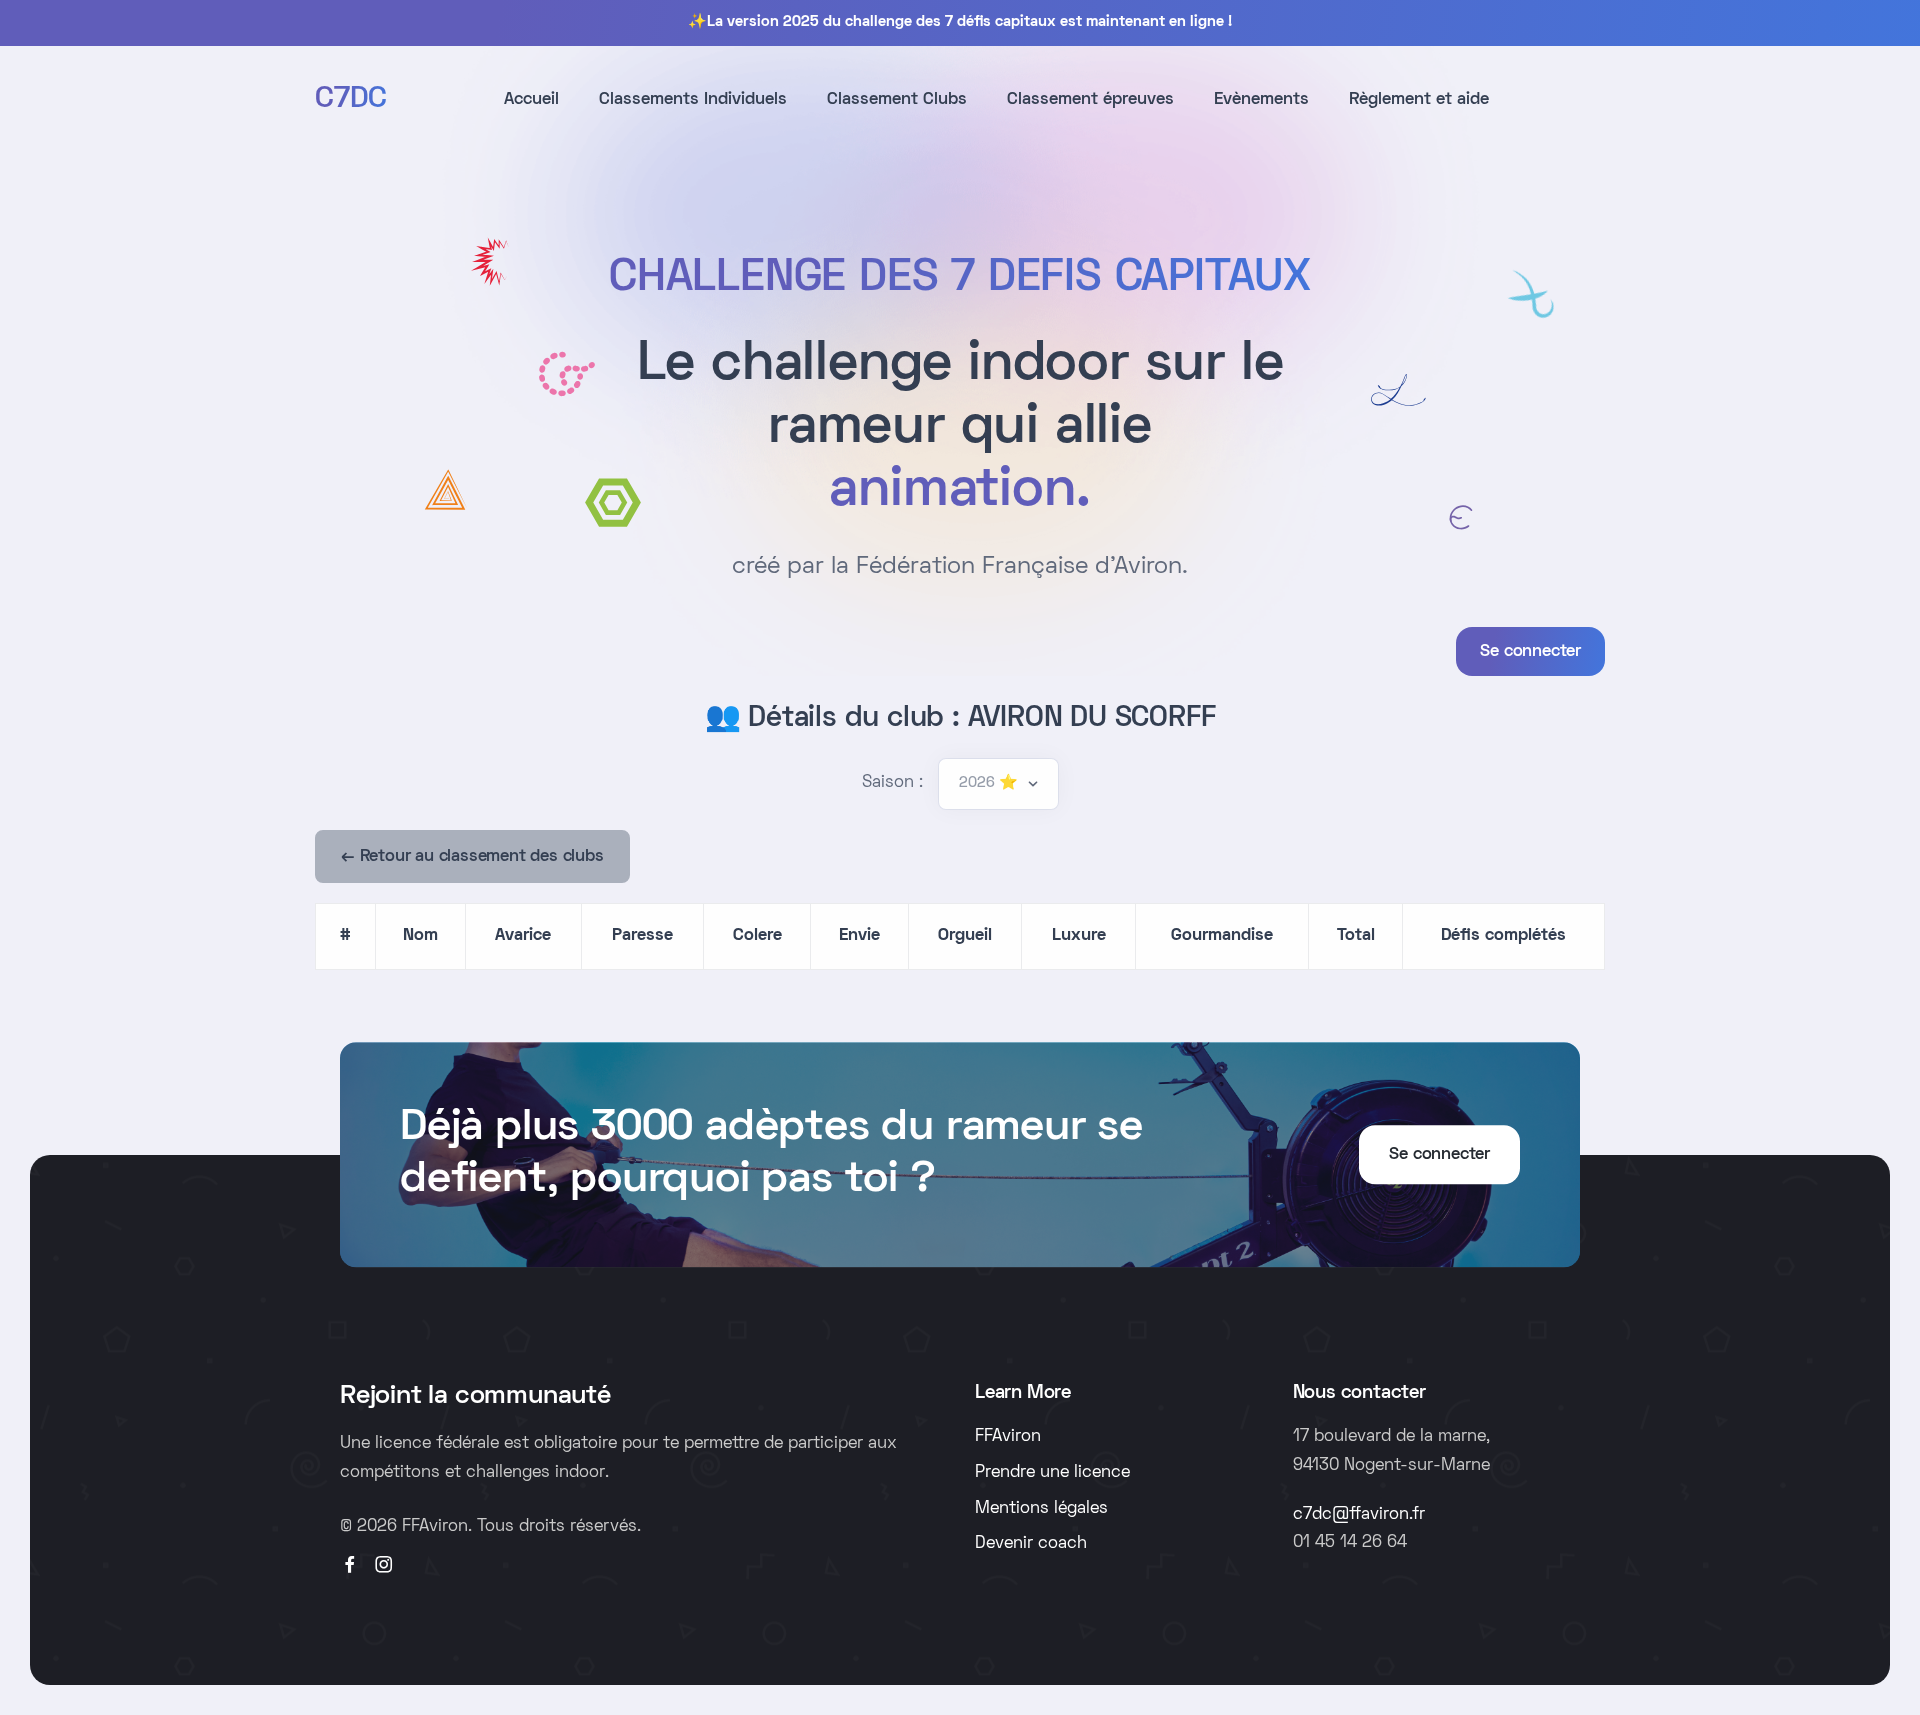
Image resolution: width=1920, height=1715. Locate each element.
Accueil (531, 100)
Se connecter (1530, 652)
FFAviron (1008, 1437)
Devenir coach (1031, 1544)
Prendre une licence (1052, 1473)
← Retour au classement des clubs (472, 857)
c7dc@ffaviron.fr (1359, 1515)
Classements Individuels (693, 100)
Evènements (1261, 100)
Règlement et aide (1419, 100)
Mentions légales (1041, 1509)
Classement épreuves (1090, 100)
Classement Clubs (897, 100)
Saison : (892, 783)
